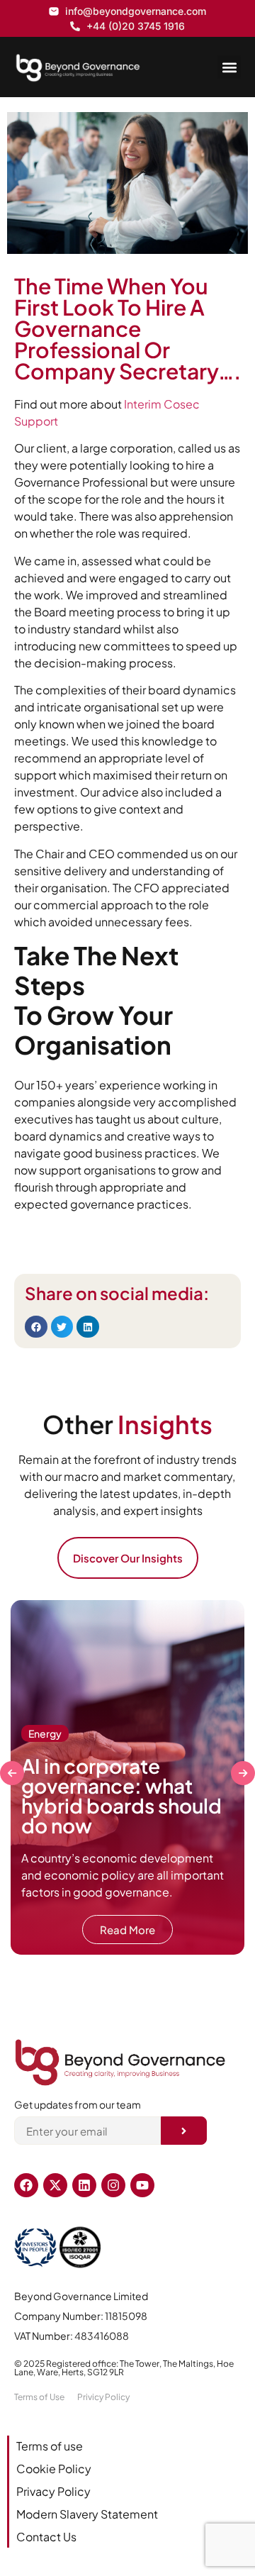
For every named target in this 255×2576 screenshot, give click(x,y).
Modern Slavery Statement (87, 2514)
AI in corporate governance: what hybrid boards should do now (121, 1795)
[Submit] (184, 2131)
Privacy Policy (53, 2491)
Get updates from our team (78, 2105)
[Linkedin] (84, 2185)
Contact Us (46, 2537)
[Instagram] (113, 2185)
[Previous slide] (12, 1773)
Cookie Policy (54, 2469)
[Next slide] (243, 1773)
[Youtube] (142, 2185)
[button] (229, 67)
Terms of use (50, 2446)
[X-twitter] (55, 2185)
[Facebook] (26, 2185)
